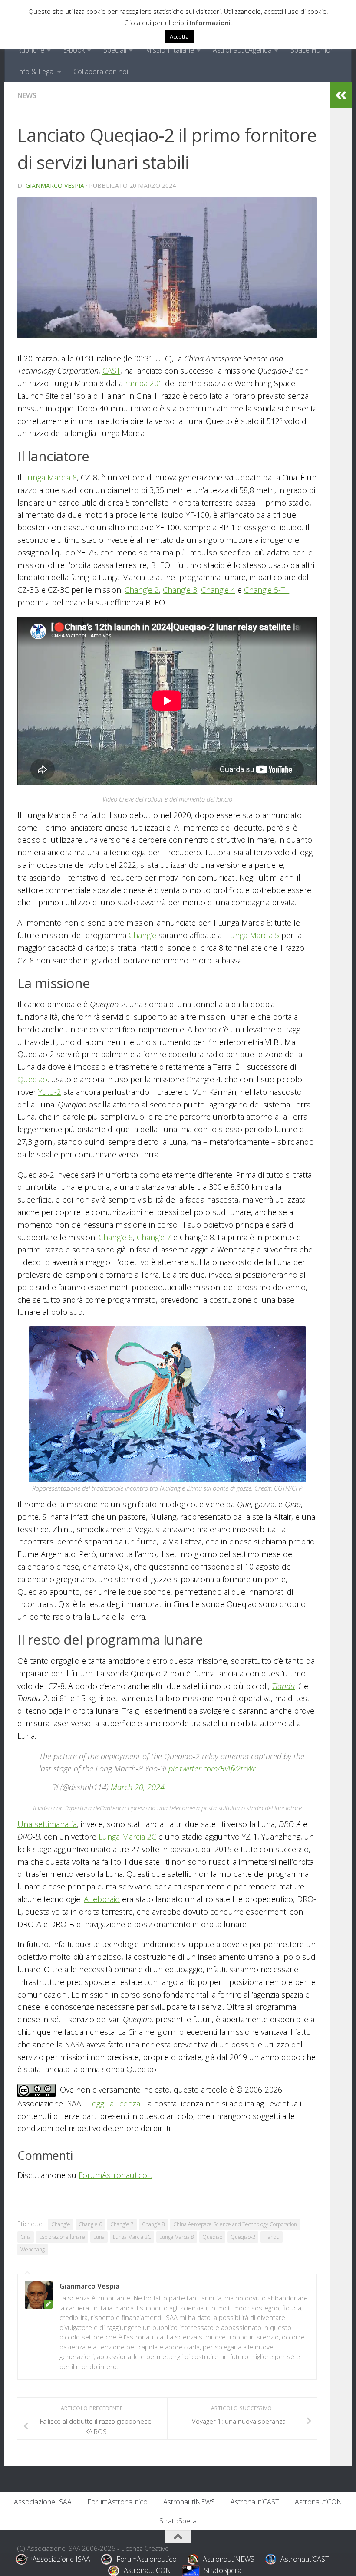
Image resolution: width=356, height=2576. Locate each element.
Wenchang (33, 2249)
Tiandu (283, 1686)
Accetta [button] (179, 36)
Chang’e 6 (116, 1237)
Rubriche (31, 50)
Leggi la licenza (114, 2103)
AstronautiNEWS (189, 2502)
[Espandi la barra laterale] (341, 95)
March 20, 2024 (138, 1787)
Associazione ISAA (43, 2502)
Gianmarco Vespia (55, 186)
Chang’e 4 (218, 590)
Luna (99, 2237)
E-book (74, 50)
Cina (26, 2237)
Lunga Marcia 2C (127, 1837)
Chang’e (142, 935)
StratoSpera (178, 2521)
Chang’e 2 (142, 590)
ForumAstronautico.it (115, 2175)
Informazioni (210, 23)
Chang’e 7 (154, 1237)
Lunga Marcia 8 (50, 477)
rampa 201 (144, 383)
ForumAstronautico (117, 2502)
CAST (111, 371)
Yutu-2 (50, 1092)
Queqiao (32, 1079)
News (27, 95)
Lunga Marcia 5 (253, 935)
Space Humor (312, 50)
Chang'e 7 (122, 2224)
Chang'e (61, 2224)
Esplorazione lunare (62, 2237)
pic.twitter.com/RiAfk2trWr (212, 1768)
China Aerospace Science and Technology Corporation (235, 2224)
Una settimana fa (47, 1824)
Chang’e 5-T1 (267, 590)
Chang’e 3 (180, 590)
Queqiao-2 (243, 2237)
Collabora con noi (101, 72)
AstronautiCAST (255, 2502)
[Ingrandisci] (295, 1337)
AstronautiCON (318, 2502)
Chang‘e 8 (153, 2224)
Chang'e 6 (90, 2224)
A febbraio (102, 1899)
